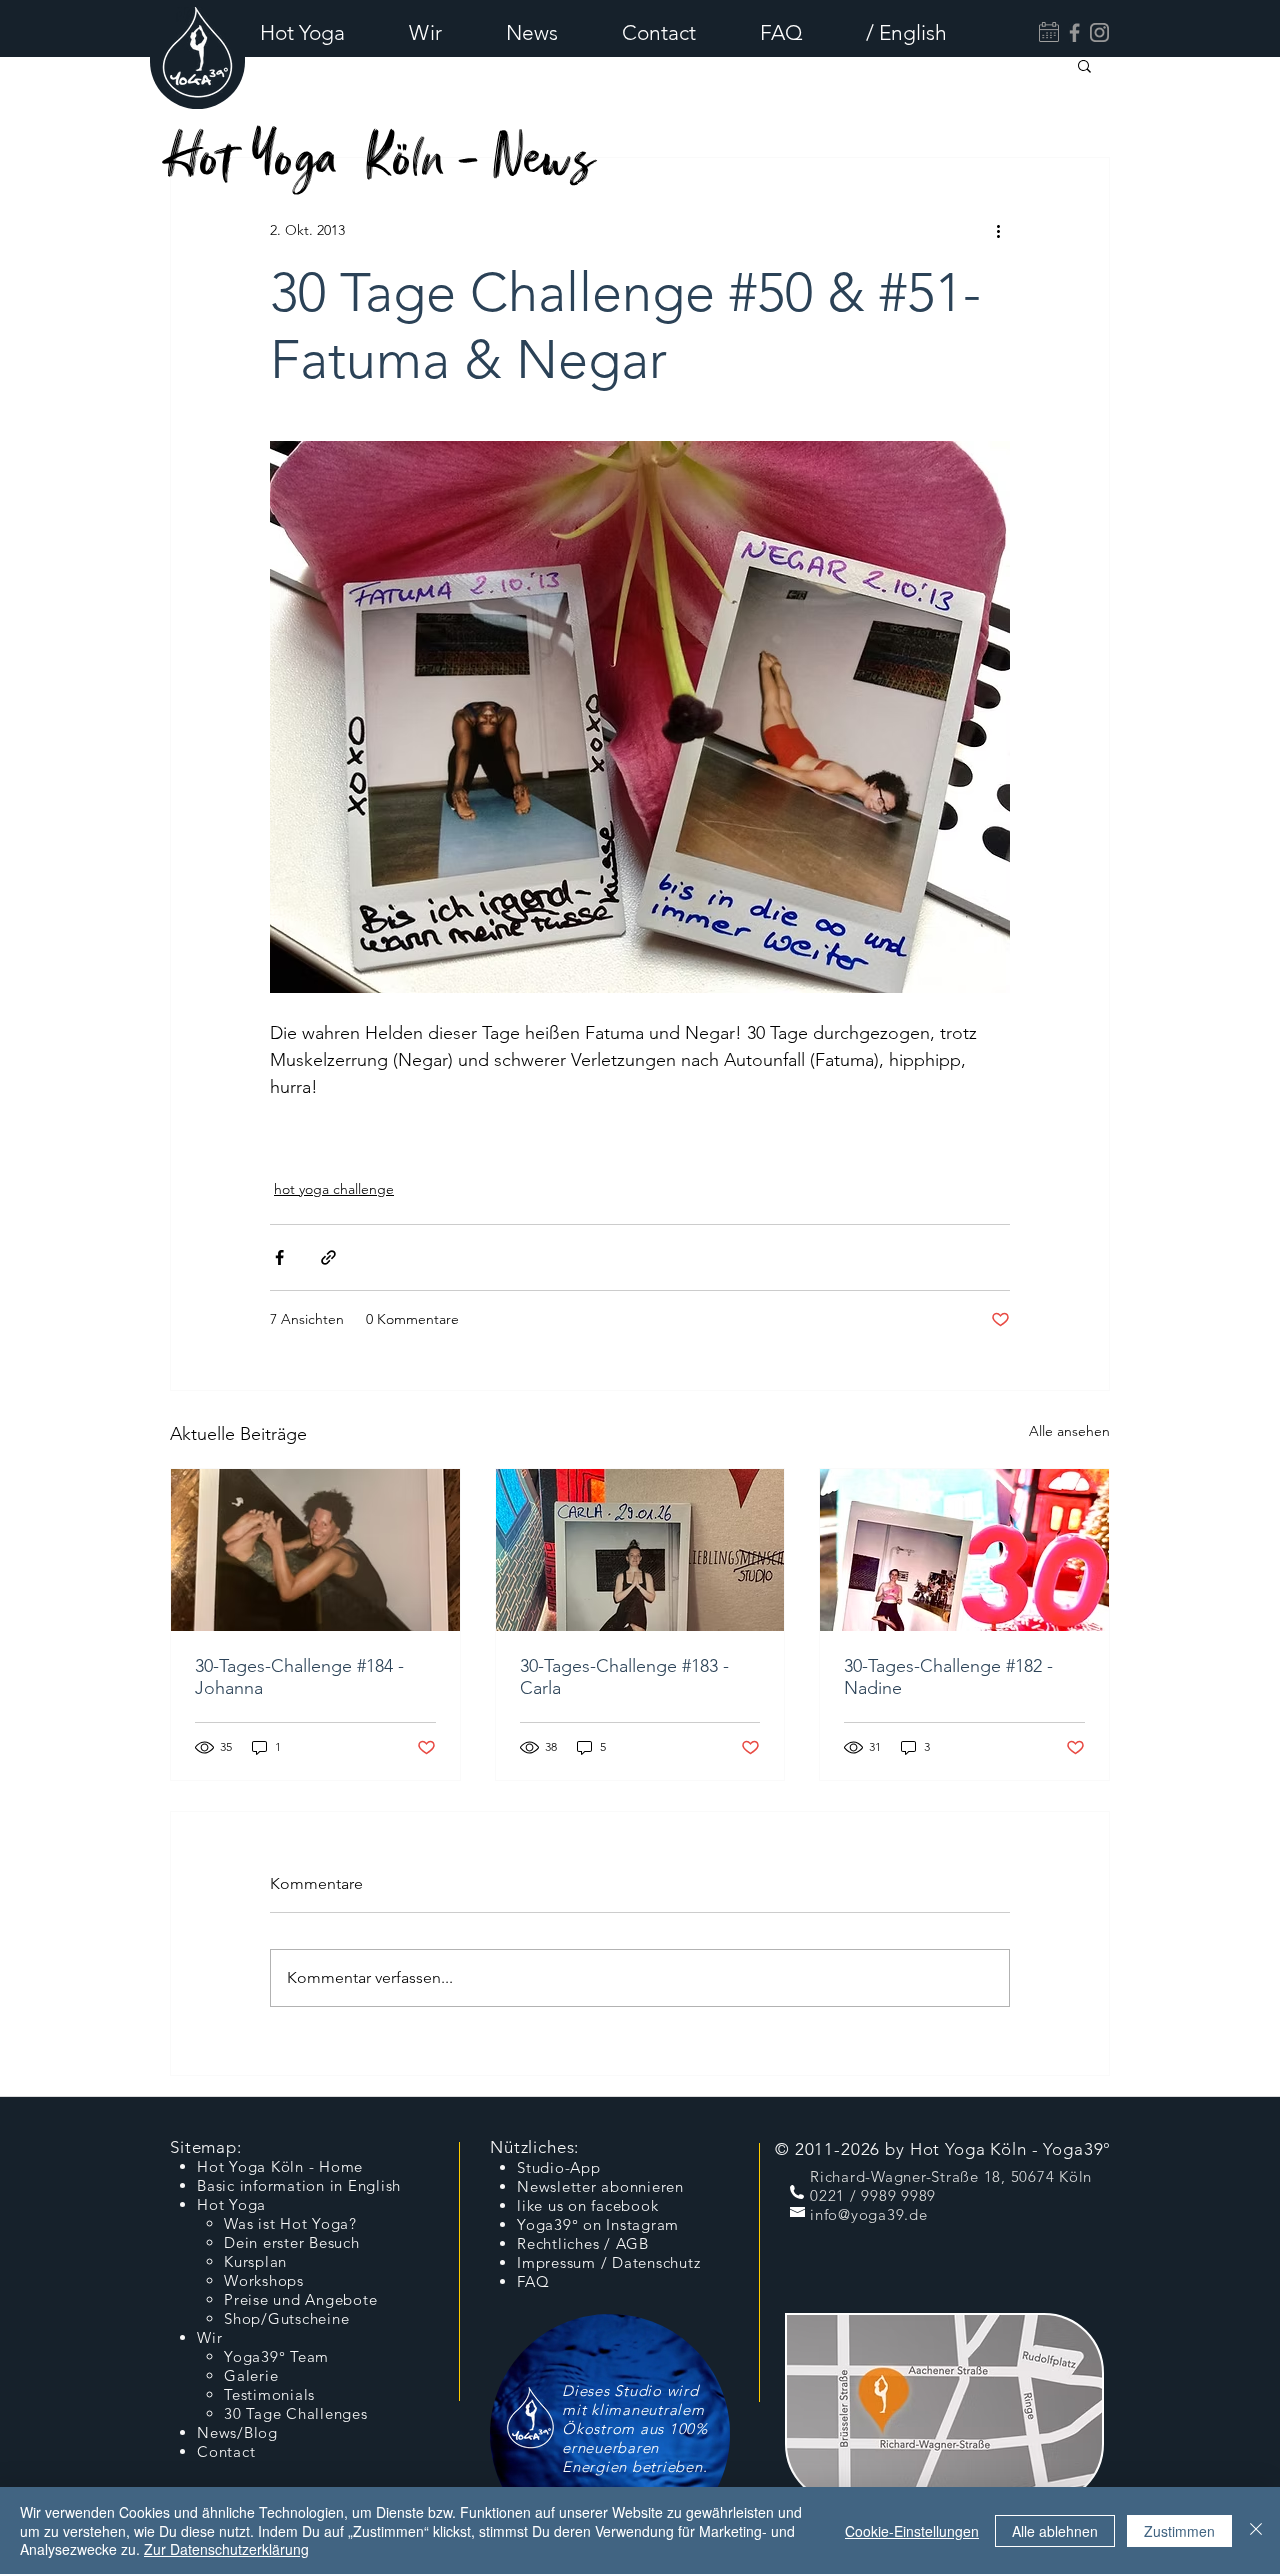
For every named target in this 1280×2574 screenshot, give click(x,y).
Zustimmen (1179, 2531)
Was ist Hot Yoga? (290, 2223)
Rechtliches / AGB (583, 2243)
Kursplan (255, 2261)
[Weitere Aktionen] (998, 230)
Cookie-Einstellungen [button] (912, 2531)
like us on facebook (587, 2205)
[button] (319, 32)
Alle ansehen (1069, 1431)
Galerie (251, 2375)
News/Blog (237, 2432)
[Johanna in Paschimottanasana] (315, 1550)
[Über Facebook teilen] (279, 1257)
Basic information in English (299, 2185)
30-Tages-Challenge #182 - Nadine (948, 1677)
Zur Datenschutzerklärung (226, 2549)
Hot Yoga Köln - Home (280, 2166)
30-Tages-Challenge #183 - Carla (624, 1677)
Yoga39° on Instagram (598, 2224)
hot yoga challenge (334, 1189)
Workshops (264, 2280)
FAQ (533, 2281)
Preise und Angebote (300, 2299)
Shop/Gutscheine (286, 2318)
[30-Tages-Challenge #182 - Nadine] (964, 1550)
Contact (226, 2451)
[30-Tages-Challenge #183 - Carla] (640, 1550)
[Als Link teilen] (328, 1257)
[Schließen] (1256, 2530)
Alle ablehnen (1055, 2531)
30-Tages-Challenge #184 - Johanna (299, 1677)
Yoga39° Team (276, 2356)
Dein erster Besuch (292, 2242)
